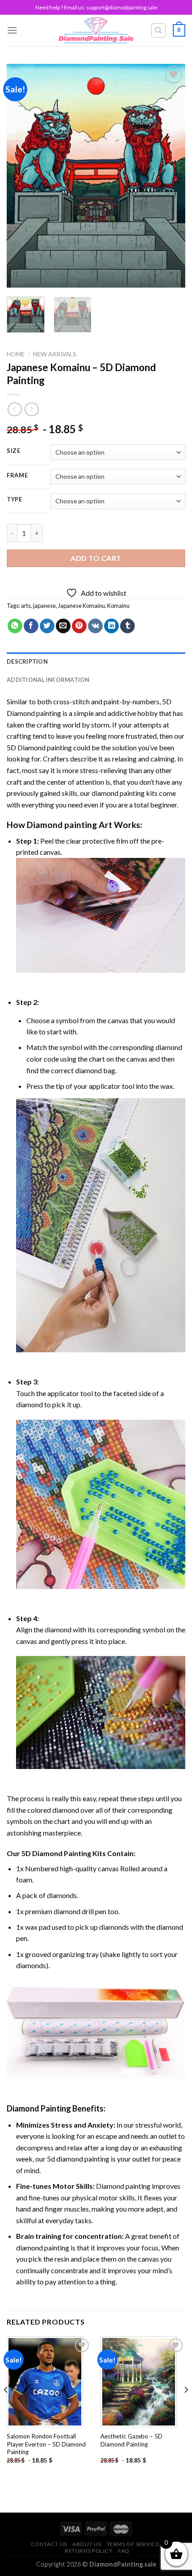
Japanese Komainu (81, 606)
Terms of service (133, 2544)
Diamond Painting (39, 2108)
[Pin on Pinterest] (79, 626)
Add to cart (96, 558)
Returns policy (89, 2551)
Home (16, 354)
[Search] (159, 30)
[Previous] (21, 176)
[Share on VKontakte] (95, 626)
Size (14, 451)
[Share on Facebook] (31, 626)
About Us (87, 2544)
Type (15, 500)
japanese (44, 606)
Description (27, 661)
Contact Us (49, 2544)
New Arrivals (55, 354)
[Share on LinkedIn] (111, 626)
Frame (17, 476)
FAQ (124, 2551)
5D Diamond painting (39, 747)
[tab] (96, 661)
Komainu (118, 606)
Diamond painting (62, 825)
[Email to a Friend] (63, 626)
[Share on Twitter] (47, 626)
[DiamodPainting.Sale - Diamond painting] (96, 30)
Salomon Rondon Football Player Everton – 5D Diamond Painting (46, 2444)
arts (26, 606)
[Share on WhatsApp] (15, 626)
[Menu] (12, 30)
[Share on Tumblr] (127, 626)
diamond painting (118, 793)
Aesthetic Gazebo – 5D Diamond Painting (131, 2440)
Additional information (48, 680)
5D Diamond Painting (56, 1853)
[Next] (171, 176)
